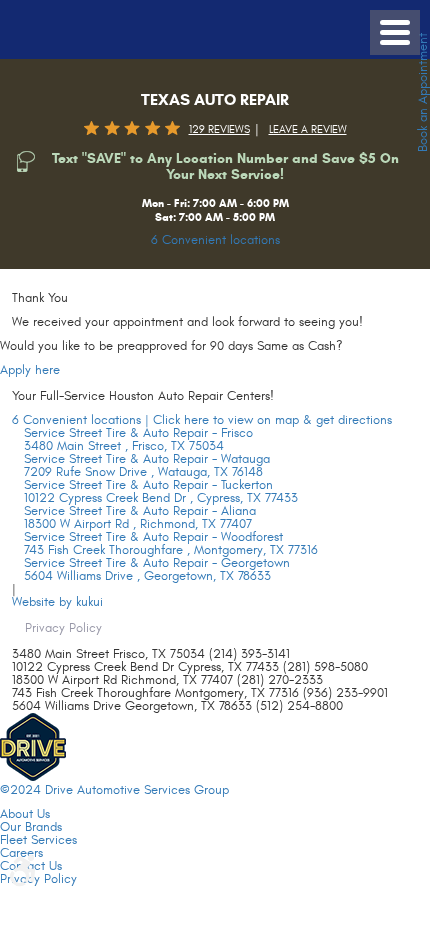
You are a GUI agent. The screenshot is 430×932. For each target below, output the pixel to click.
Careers (21, 853)
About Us (25, 814)
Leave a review (308, 129)
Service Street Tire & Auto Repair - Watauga (147, 459)
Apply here (30, 370)
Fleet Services (38, 840)
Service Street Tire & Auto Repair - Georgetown (157, 563)
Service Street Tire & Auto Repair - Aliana (140, 511)
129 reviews (219, 129)
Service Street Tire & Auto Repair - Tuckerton (148, 485)
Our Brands (31, 827)
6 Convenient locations (215, 240)
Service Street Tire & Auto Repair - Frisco (138, 433)
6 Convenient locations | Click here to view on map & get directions (202, 420)
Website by (57, 602)
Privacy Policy (63, 628)
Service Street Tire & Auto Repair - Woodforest (153, 537)
